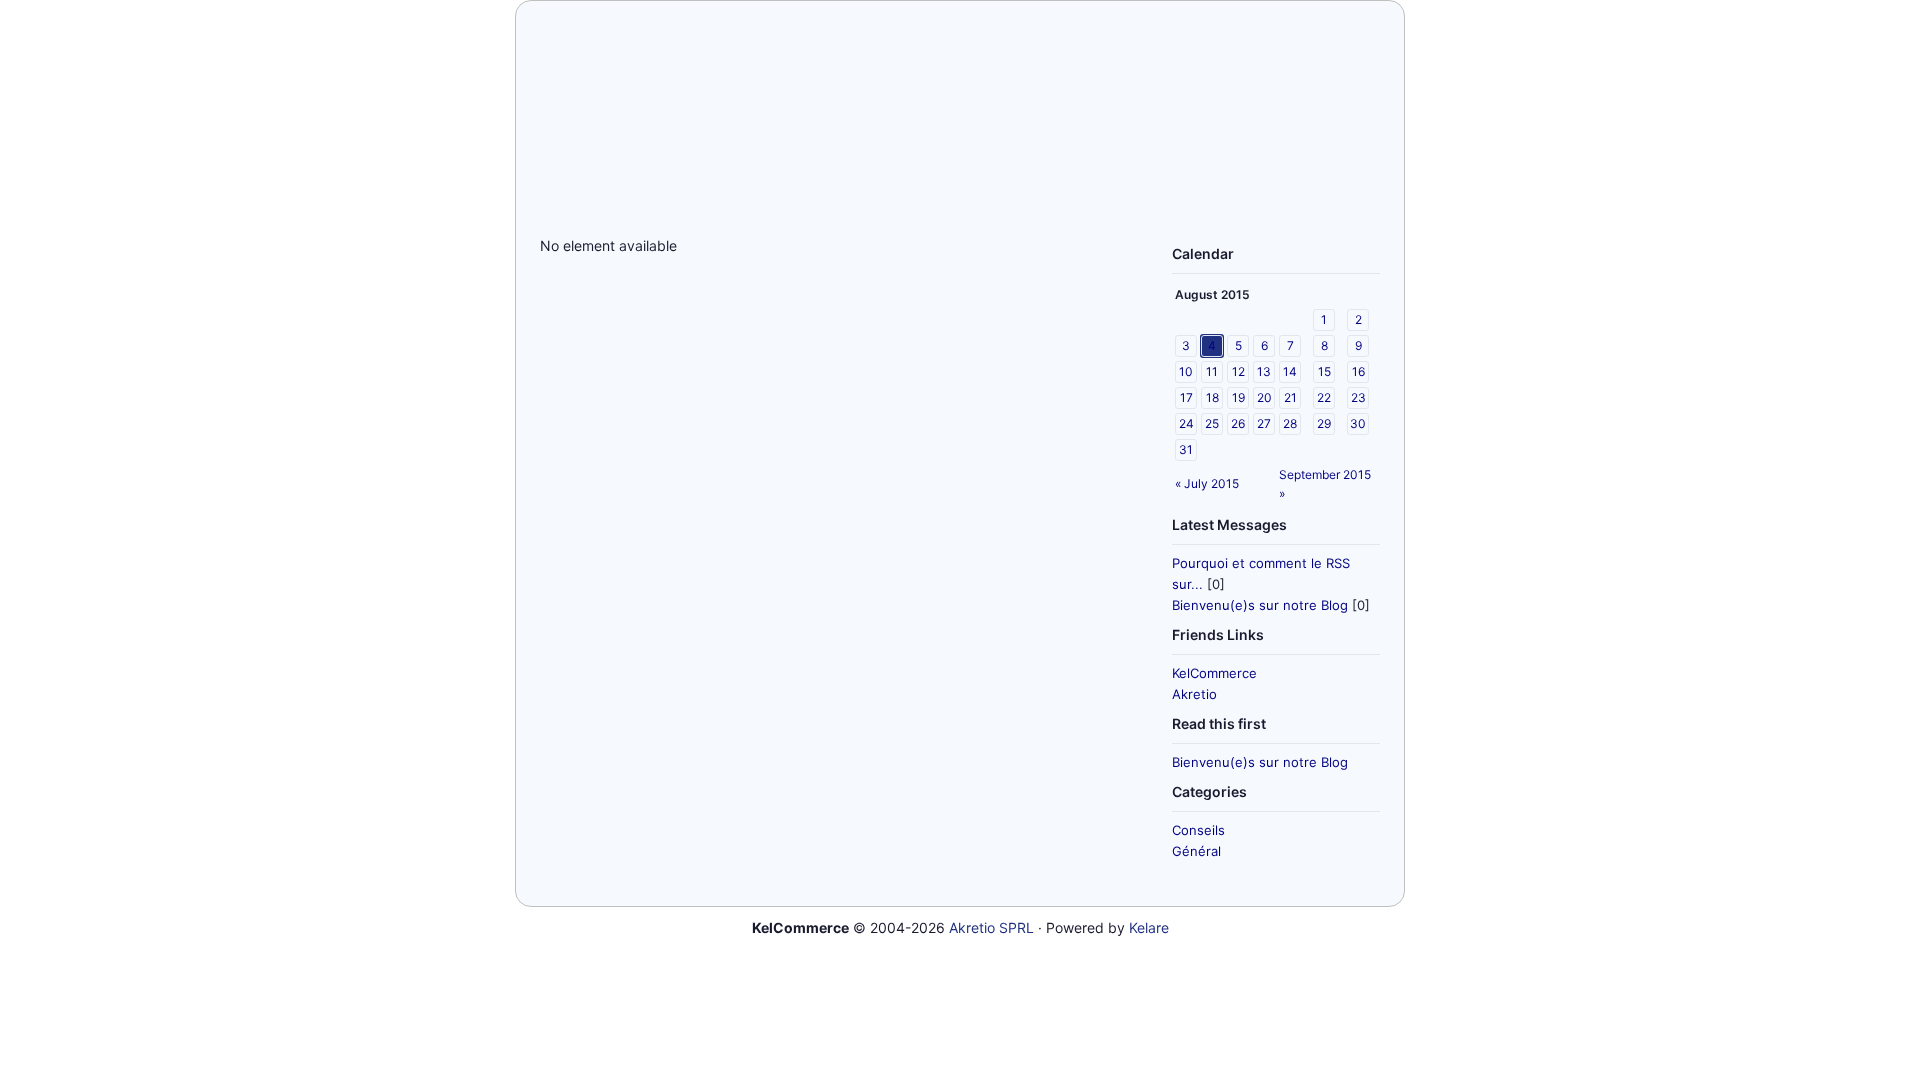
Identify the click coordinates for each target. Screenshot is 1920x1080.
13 (1264, 371)
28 (1290, 423)
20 (1264, 397)
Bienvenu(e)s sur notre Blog (1260, 605)
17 (1186, 397)
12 (1238, 371)
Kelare (1149, 927)
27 (1264, 423)
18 (1212, 397)
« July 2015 (1207, 483)
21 (1290, 397)
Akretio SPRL (991, 927)
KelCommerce (1214, 673)
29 (1324, 423)
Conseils (1198, 830)
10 (1186, 371)
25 (1212, 423)
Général (1196, 851)
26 (1238, 423)
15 (1324, 371)
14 (1290, 371)
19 (1238, 397)
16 (1358, 371)
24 (1186, 423)
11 (1212, 371)
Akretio (1194, 694)
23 (1358, 397)
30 (1358, 423)
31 (1186, 449)
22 (1324, 397)
